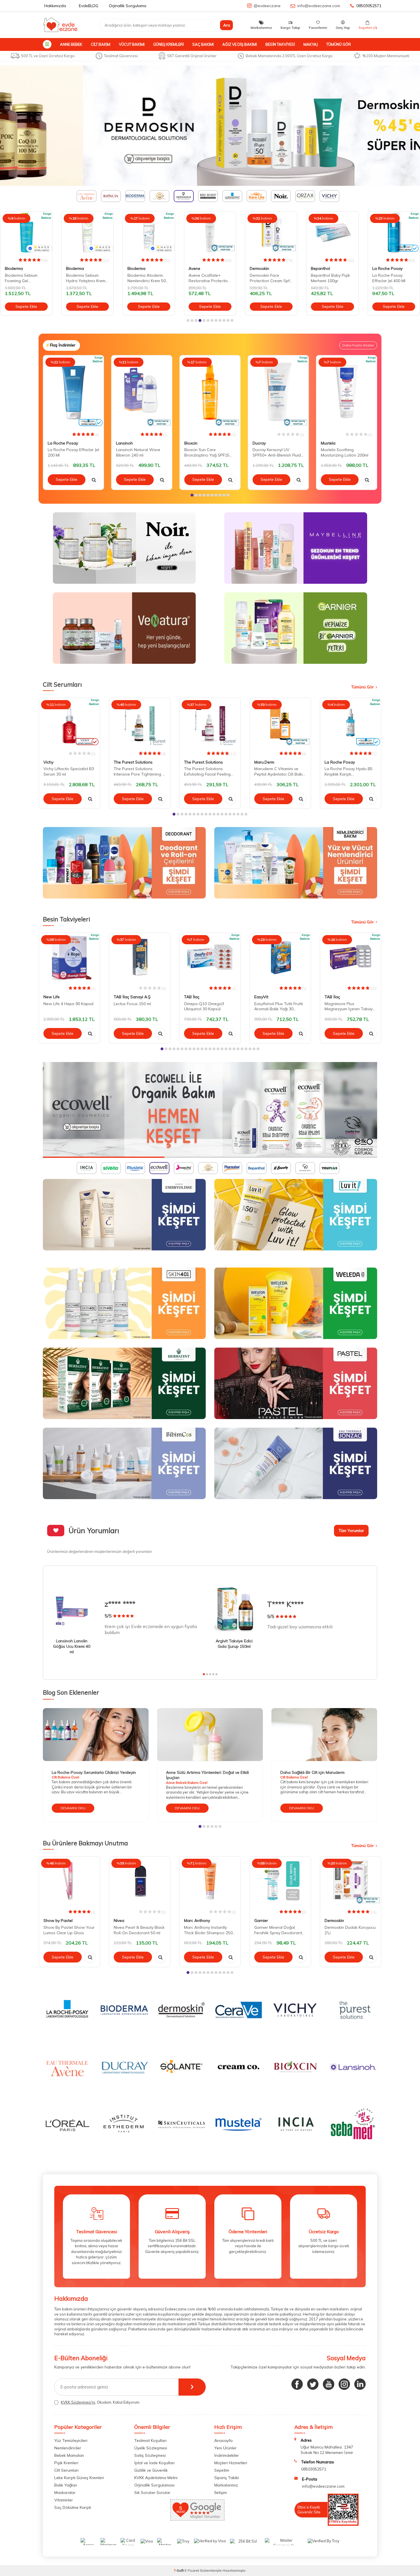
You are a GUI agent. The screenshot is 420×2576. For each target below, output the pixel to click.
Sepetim (222, 2470)
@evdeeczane (267, 6)
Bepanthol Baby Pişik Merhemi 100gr (330, 278)
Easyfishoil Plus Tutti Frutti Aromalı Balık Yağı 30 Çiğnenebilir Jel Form (279, 1007)
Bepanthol (320, 268)
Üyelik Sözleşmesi (151, 2448)
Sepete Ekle (26, 306)
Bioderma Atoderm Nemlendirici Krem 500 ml (148, 278)
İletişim (221, 2493)
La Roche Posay (387, 268)
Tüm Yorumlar (351, 1531)
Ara (227, 25)
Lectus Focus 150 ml (132, 1004)
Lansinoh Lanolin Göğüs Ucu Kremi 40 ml (72, 1646)
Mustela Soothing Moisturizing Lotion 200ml (345, 452)
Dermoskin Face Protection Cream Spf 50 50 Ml (270, 278)
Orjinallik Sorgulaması (154, 2485)
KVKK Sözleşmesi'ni (78, 2402)
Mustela (328, 443)
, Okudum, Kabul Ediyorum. (101, 2402)
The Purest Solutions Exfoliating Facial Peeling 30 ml (207, 772)
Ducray (259, 443)
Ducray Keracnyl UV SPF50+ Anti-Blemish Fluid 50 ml (277, 453)
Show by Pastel (58, 1920)
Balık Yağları (66, 2485)
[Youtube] (329, 2384)
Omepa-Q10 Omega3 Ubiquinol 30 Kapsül (204, 1006)
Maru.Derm (264, 762)
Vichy (48, 762)
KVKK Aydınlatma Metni (156, 2478)
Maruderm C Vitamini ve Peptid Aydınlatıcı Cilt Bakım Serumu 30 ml (280, 772)
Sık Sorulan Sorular (152, 2493)
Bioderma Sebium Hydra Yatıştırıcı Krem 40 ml (86, 278)
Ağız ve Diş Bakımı (240, 44)
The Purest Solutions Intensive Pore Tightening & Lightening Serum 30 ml (139, 772)
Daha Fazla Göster (358, 345)
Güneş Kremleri (168, 44)
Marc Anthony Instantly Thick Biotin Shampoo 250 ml (208, 1930)
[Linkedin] (360, 2384)
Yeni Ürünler (225, 2448)
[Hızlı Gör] (94, 480)
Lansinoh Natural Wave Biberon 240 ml (138, 452)
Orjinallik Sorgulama (128, 6)
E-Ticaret (192, 2570)
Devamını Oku (73, 1808)
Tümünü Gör (339, 44)
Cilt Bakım (101, 44)
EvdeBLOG (89, 6)
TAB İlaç (192, 997)
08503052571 (369, 6)
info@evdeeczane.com (319, 6)
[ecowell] (210, 1110)
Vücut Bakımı (132, 44)
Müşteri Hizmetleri (231, 2463)
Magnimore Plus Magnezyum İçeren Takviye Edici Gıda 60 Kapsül (350, 1007)
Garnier (261, 1920)
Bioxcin (191, 443)
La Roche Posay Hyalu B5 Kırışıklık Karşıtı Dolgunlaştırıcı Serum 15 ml (350, 772)
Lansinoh (124, 443)
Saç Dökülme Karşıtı (73, 2507)
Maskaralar (65, 2493)
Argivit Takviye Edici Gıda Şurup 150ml (234, 1644)
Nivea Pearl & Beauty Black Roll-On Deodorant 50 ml (139, 1930)
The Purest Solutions (133, 762)
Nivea (119, 1920)
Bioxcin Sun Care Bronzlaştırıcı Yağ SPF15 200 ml (207, 453)
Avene (194, 268)
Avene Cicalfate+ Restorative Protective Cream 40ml (209, 278)
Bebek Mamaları (69, 2455)
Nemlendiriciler (68, 2448)
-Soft (179, 2570)
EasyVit (261, 997)
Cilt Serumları (66, 2470)
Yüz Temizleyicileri (71, 2440)
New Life (52, 997)
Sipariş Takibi (227, 2478)
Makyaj (311, 44)
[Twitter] (313, 2384)
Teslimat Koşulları (150, 2440)
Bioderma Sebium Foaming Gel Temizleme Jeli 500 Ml (24, 278)
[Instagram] (344, 2384)
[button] (188, 320)
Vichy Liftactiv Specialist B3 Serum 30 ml (69, 771)
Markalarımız (226, 2485)
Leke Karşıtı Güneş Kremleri (79, 2478)
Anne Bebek (71, 44)
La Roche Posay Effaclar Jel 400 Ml (389, 278)
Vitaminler (64, 2500)
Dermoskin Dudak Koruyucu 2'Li (350, 1930)
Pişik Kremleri (66, 2463)
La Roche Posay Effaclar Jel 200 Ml (73, 452)
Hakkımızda (55, 6)
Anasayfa (223, 2440)
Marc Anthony (197, 1920)
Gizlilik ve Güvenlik (151, 2470)
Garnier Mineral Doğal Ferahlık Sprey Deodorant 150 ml (278, 1930)
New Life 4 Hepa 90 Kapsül (68, 1004)
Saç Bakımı (203, 44)
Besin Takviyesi (280, 44)
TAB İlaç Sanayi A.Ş (132, 997)
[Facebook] (297, 2384)
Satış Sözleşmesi (150, 2455)
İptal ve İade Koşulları (154, 2463)
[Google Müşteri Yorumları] (197, 2519)
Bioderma (14, 268)
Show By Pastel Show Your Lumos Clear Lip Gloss (69, 1930)
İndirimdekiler (227, 2455)
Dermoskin (259, 268)
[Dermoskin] (210, 126)
